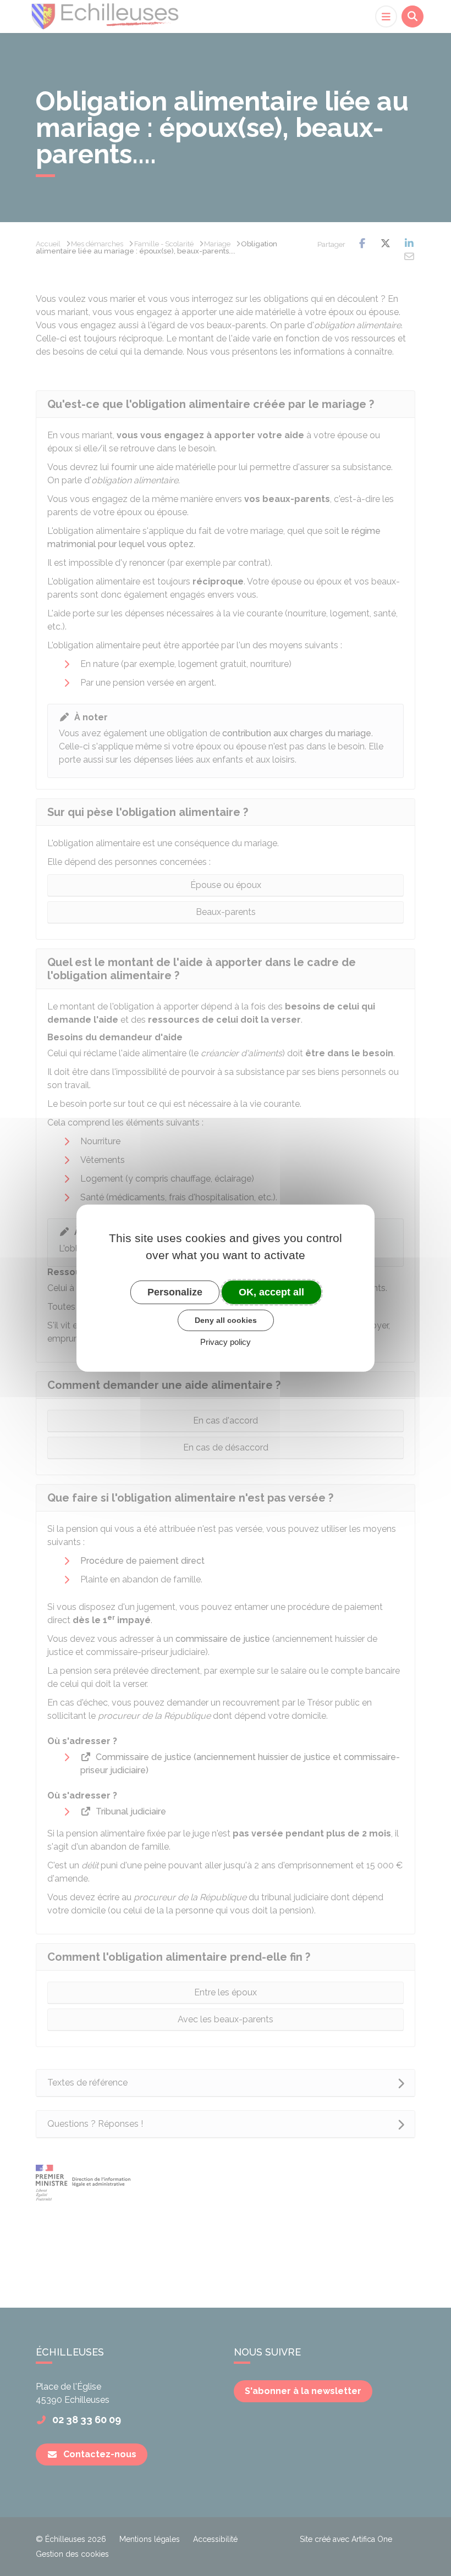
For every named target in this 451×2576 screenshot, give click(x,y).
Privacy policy (226, 1342)
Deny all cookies (226, 1320)
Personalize (175, 1292)
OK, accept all (271, 1292)
